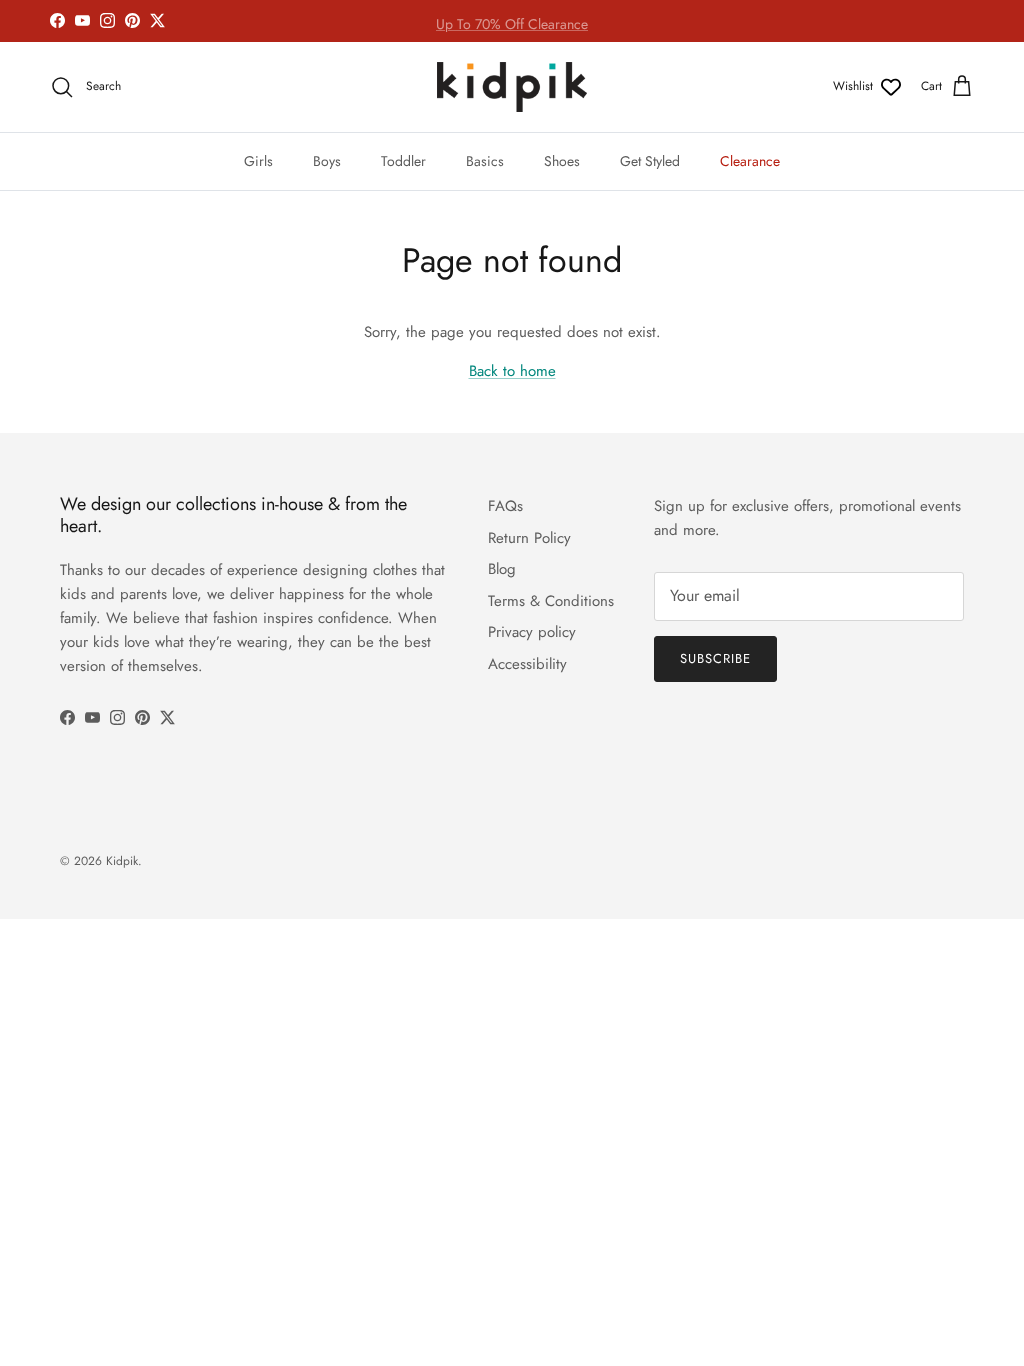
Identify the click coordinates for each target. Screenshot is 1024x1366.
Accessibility (527, 664)
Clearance (750, 161)
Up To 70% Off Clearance (512, 22)
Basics (485, 161)
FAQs (505, 506)
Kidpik (122, 861)
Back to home (512, 371)
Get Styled (650, 161)
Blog (502, 569)
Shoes (562, 161)
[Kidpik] (512, 87)
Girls (258, 161)
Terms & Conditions (551, 601)
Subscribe (715, 658)
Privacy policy (532, 632)
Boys (327, 161)
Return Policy (529, 538)
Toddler (403, 161)
